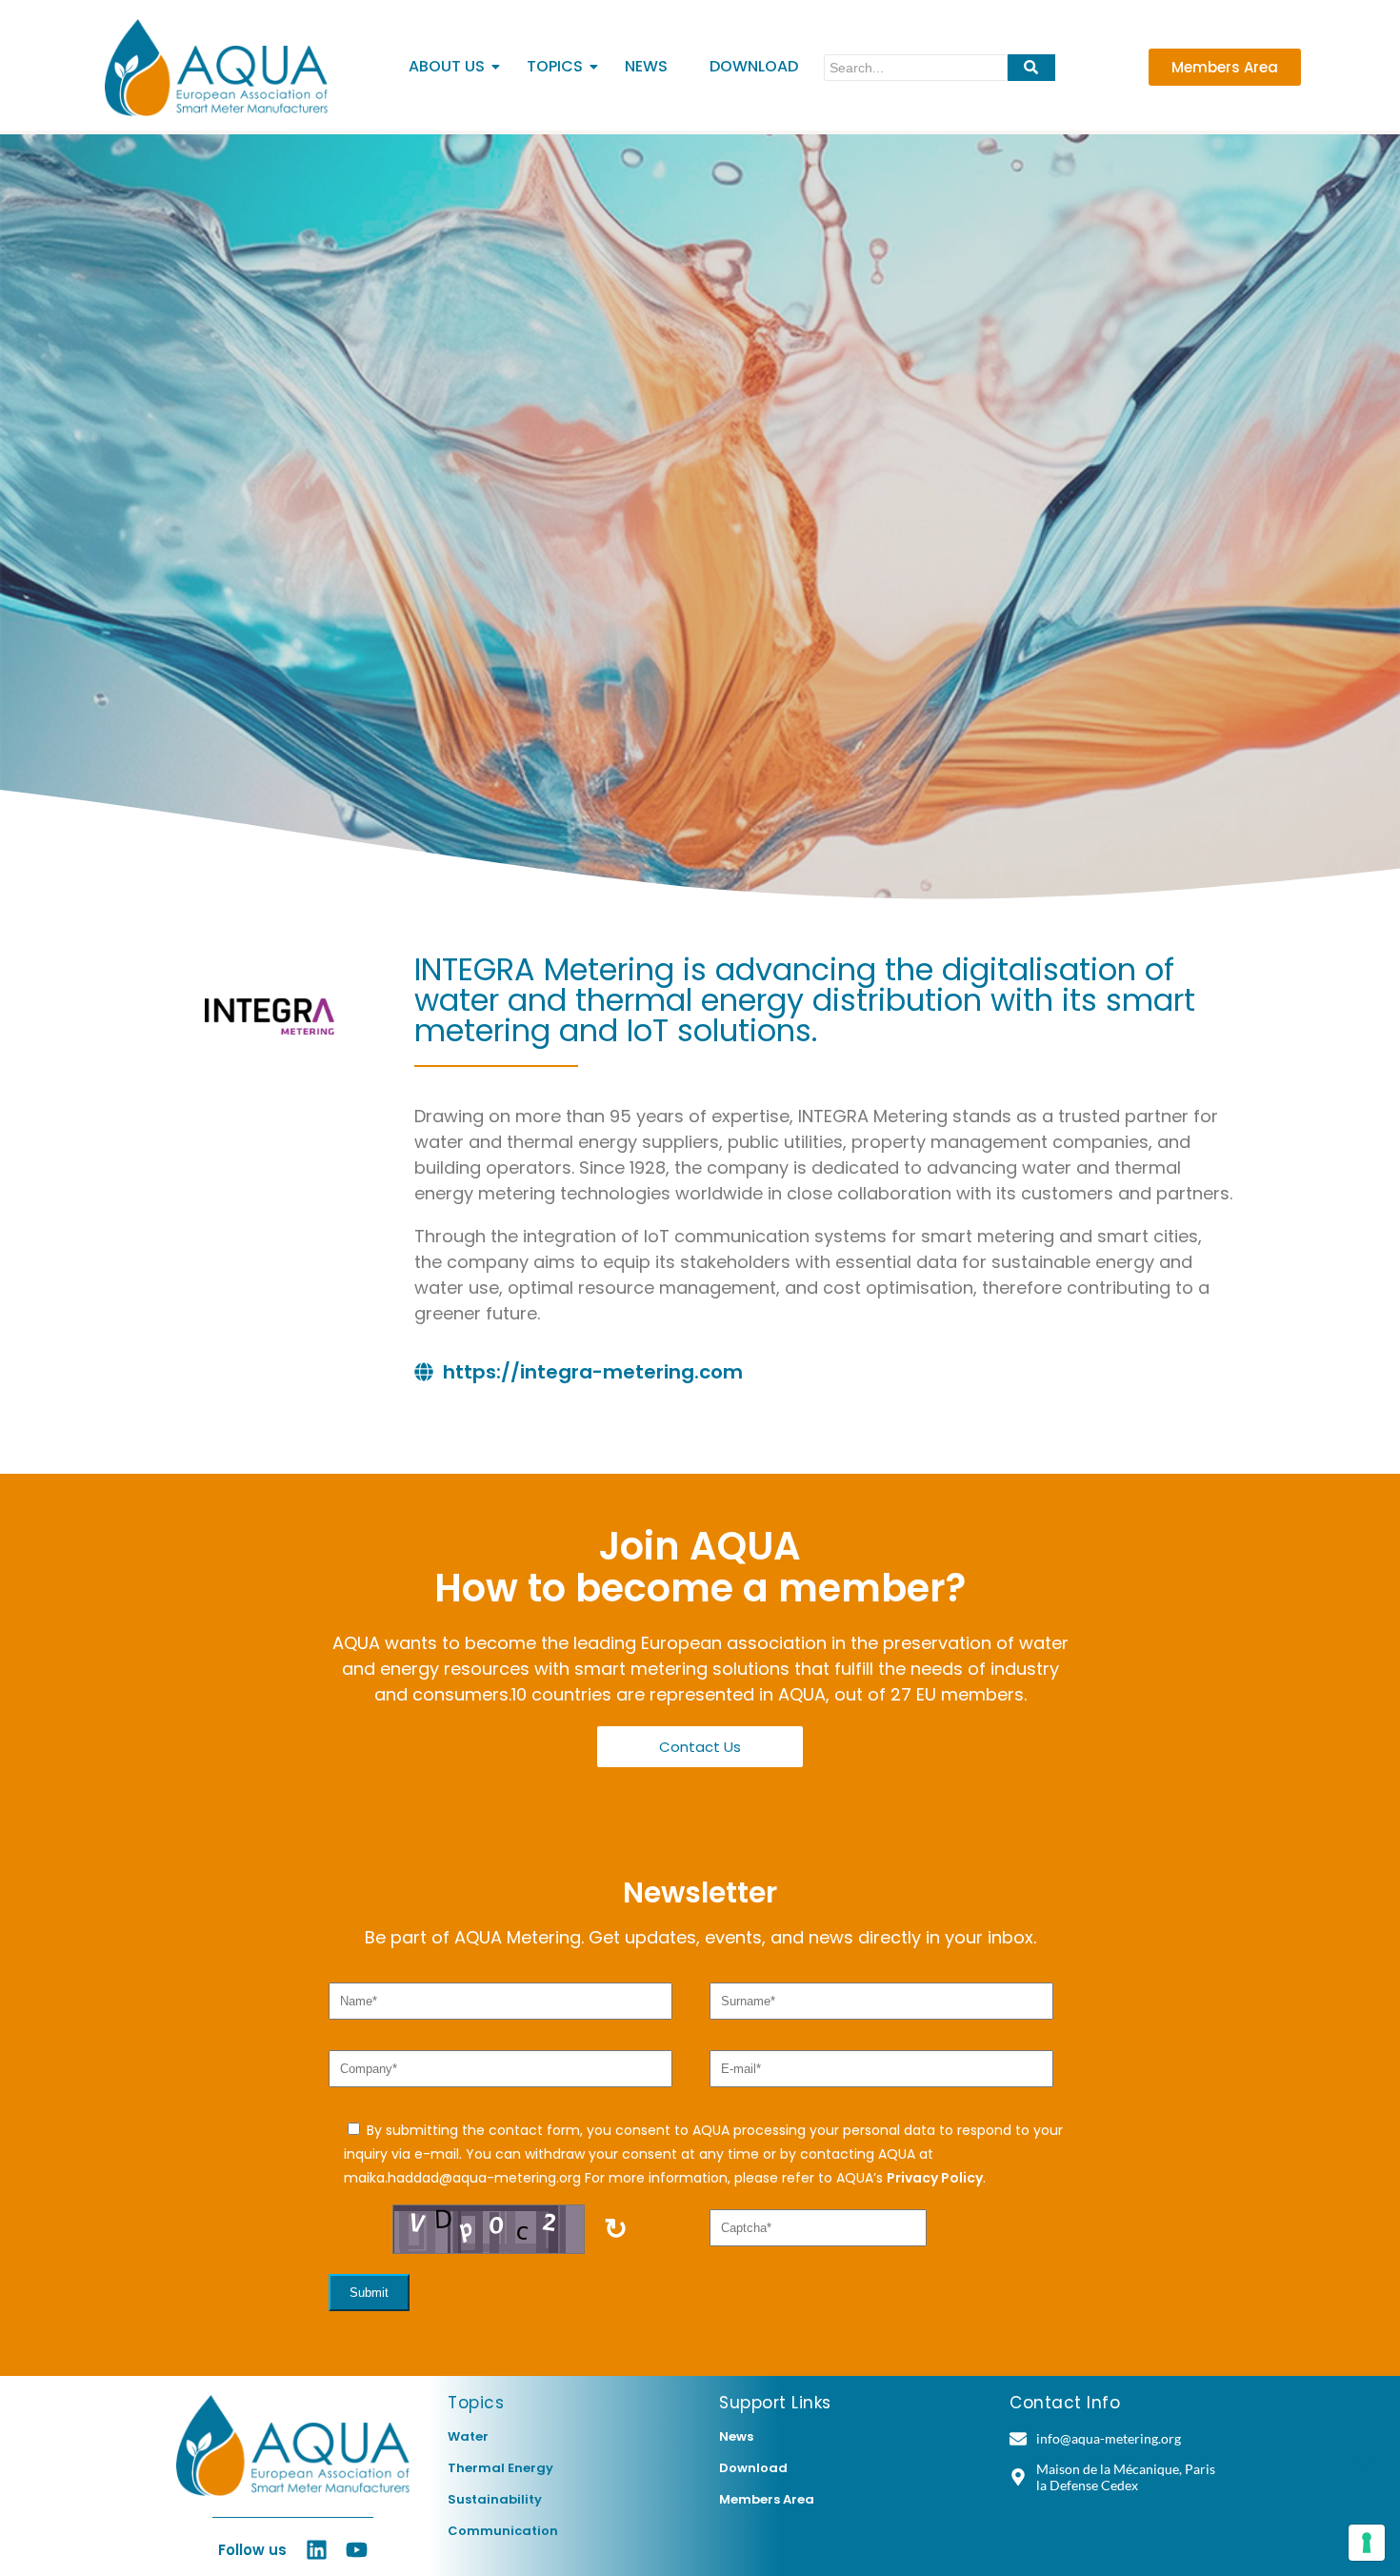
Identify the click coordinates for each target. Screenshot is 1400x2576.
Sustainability (495, 2499)
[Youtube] (357, 2550)
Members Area (767, 2499)
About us (447, 66)
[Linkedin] (317, 2550)
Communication (503, 2531)
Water (468, 2436)
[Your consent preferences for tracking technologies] (1367, 2543)
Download (754, 66)
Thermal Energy (500, 2468)
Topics (555, 66)
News (646, 66)
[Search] (1031, 68)
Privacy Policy (935, 2178)
